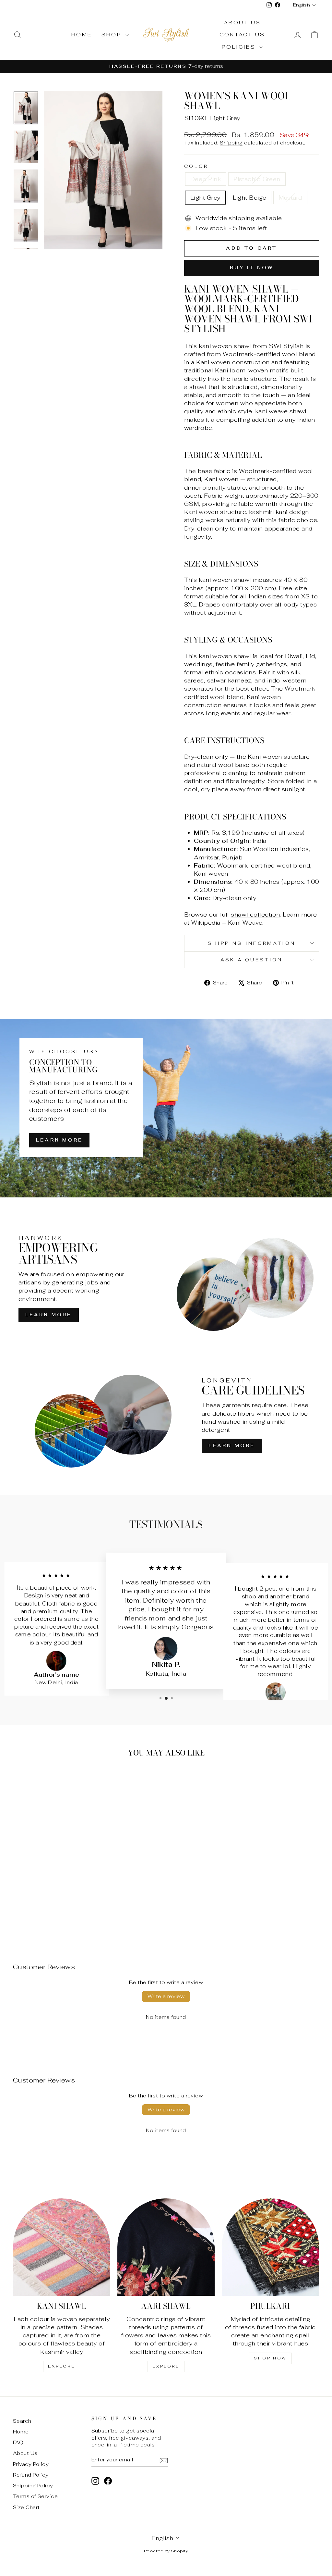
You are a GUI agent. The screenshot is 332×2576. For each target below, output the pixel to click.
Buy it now (252, 268)
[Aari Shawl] (166, 2247)
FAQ (18, 2442)
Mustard (290, 198)
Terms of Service (35, 2496)
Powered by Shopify (166, 2551)
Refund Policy (31, 2475)
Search (22, 2421)
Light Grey (205, 198)
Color (196, 166)
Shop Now (270, 2358)
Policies (240, 47)
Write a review (166, 1996)
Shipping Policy (33, 2486)
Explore (61, 2366)
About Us (242, 23)
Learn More (59, 1140)
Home (82, 35)
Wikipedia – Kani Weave (227, 923)
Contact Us (242, 35)
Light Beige (250, 198)
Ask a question (251, 960)
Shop (113, 35)
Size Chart (26, 2507)
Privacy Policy (31, 2464)
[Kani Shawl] (62, 2247)
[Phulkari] (270, 2247)
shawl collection (255, 914)
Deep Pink (206, 179)
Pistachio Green (257, 179)
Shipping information (252, 943)
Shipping (231, 143)
